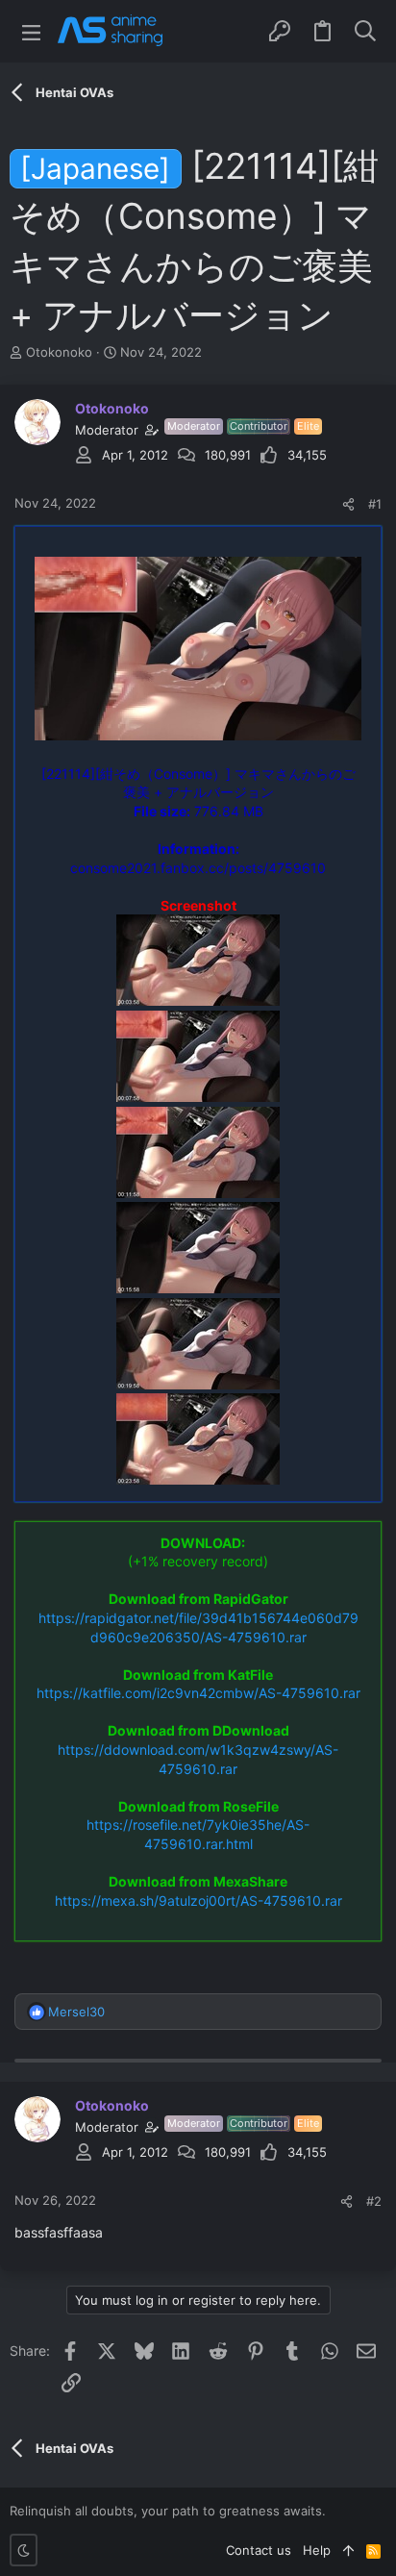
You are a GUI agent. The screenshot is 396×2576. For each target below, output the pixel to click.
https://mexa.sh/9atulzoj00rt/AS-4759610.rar (198, 1901)
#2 (374, 2201)
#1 (375, 504)
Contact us (259, 2550)
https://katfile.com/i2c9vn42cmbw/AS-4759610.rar (198, 1693)
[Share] (348, 504)
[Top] (348, 2550)
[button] (31, 31)
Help (317, 2550)
